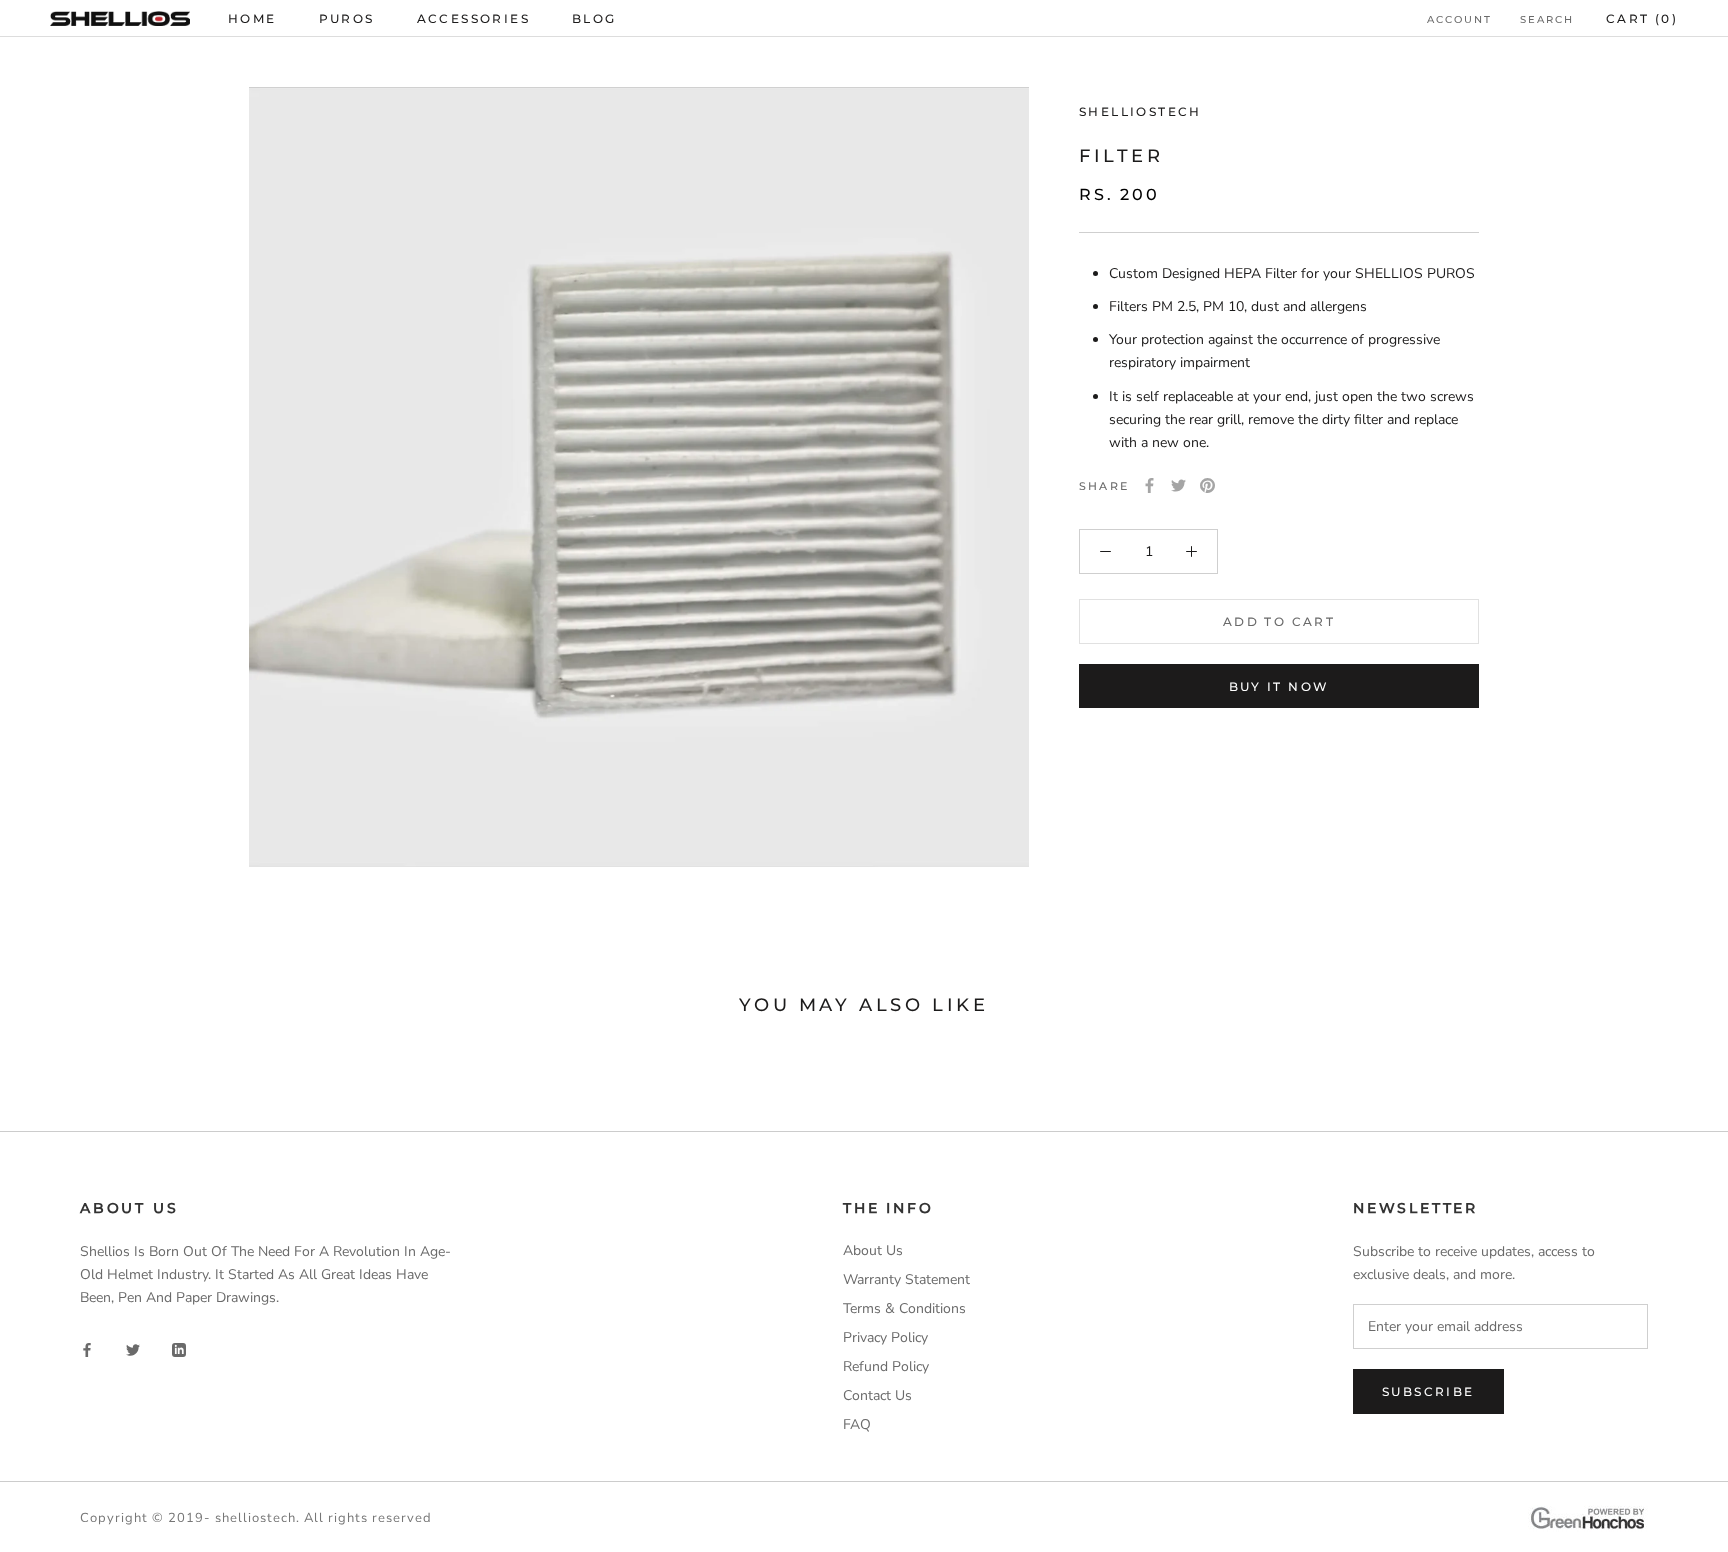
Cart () (1642, 18)
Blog (594, 18)
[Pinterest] (1207, 485)
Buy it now (1279, 686)
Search (1547, 19)
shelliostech (255, 1518)
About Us (873, 1250)
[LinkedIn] (179, 1349)
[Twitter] (1178, 485)
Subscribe (1428, 1391)
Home (252, 18)
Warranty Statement (906, 1279)
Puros (347, 18)
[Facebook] (1149, 485)
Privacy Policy (885, 1337)
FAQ (857, 1424)
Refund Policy (886, 1366)
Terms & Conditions (904, 1308)
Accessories (473, 18)
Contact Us (877, 1395)
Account (1459, 19)
